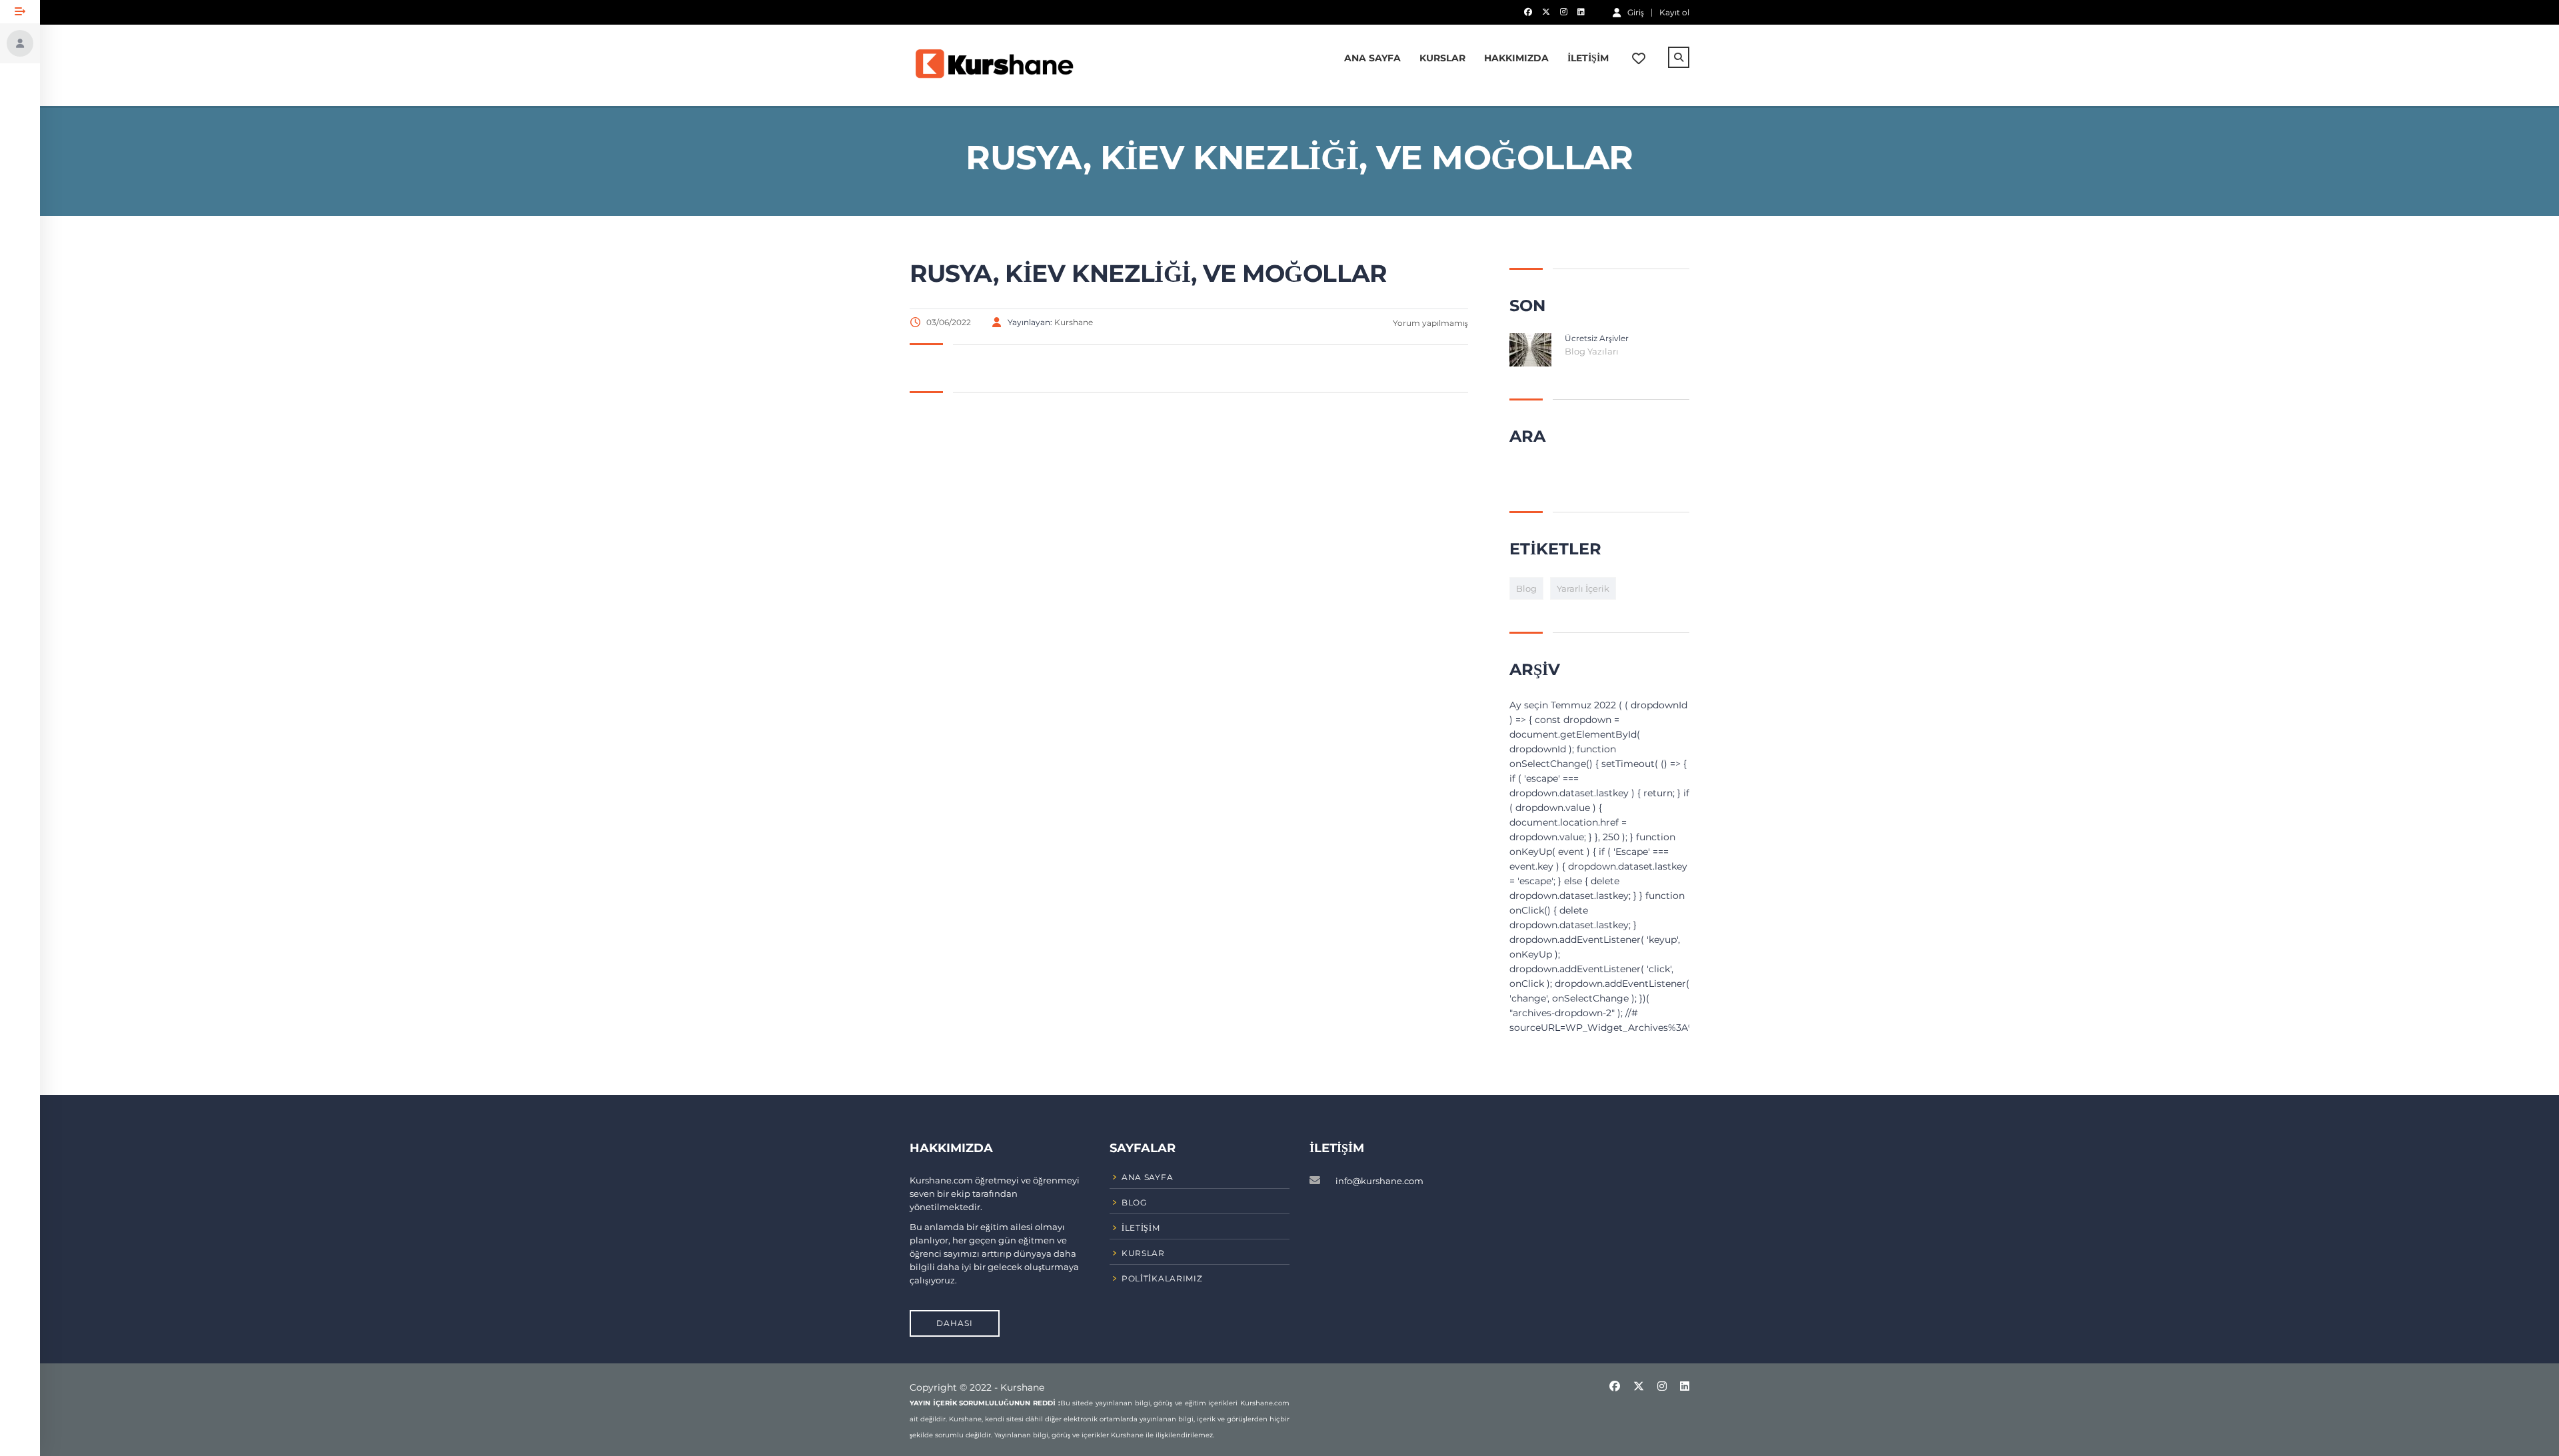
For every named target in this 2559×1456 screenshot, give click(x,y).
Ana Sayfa (1372, 58)
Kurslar (1442, 58)
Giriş (1636, 12)
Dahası (955, 1323)
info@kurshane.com (1379, 1181)
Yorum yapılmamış (1429, 323)
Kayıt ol (1674, 13)
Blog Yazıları (1592, 351)
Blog (1526, 588)
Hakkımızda (1516, 58)
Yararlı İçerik (1583, 588)
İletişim (1588, 58)
